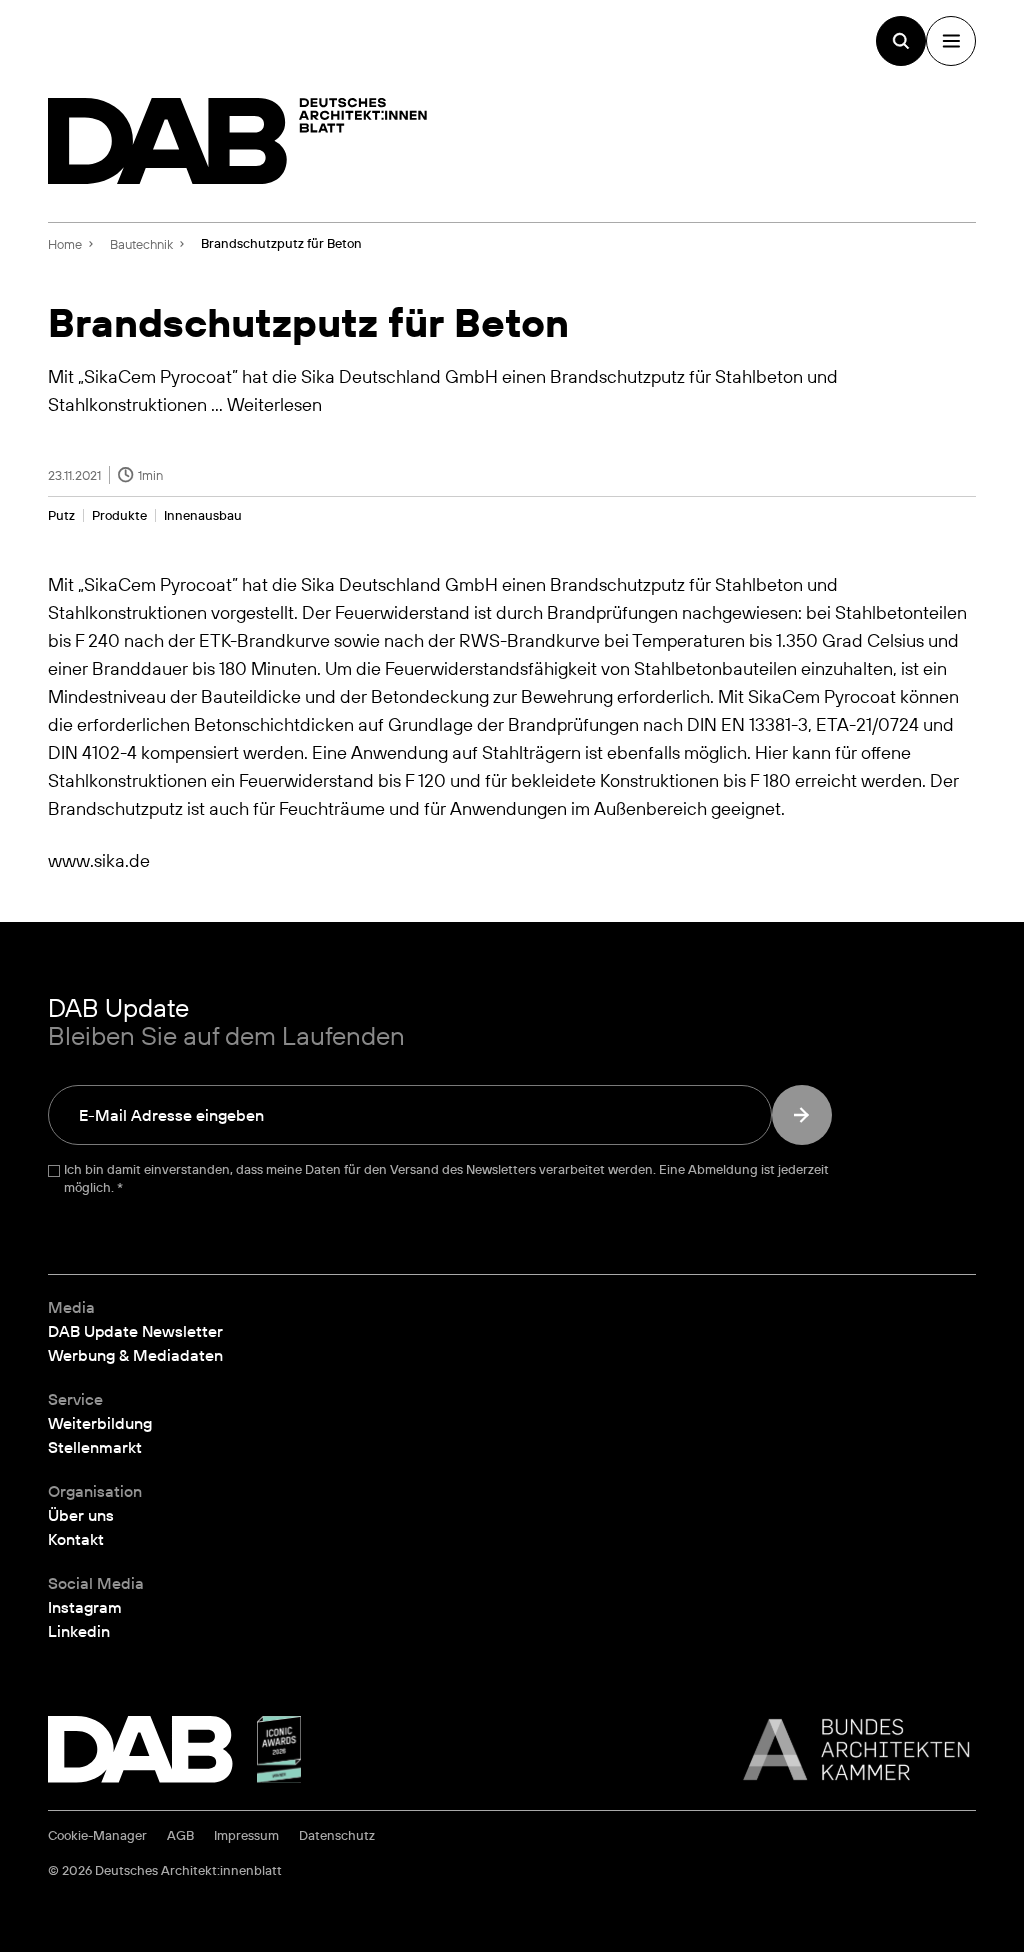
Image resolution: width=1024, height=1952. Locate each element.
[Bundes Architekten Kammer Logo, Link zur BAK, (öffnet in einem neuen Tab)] (846, 1749)
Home (65, 244)
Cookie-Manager (97, 1835)
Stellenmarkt (95, 1447)
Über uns (81, 1515)
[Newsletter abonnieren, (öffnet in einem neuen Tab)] (802, 1115)
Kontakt (76, 1539)
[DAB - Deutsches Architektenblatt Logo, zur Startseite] (238, 141)
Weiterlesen (274, 404)
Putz (61, 515)
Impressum (246, 1835)
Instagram (85, 1607)
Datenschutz (337, 1835)
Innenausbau (203, 515)
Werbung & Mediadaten (135, 1355)
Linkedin (79, 1631)
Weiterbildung (100, 1423)
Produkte (119, 515)
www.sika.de (99, 860)
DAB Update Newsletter (135, 1331)
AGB (180, 1835)
